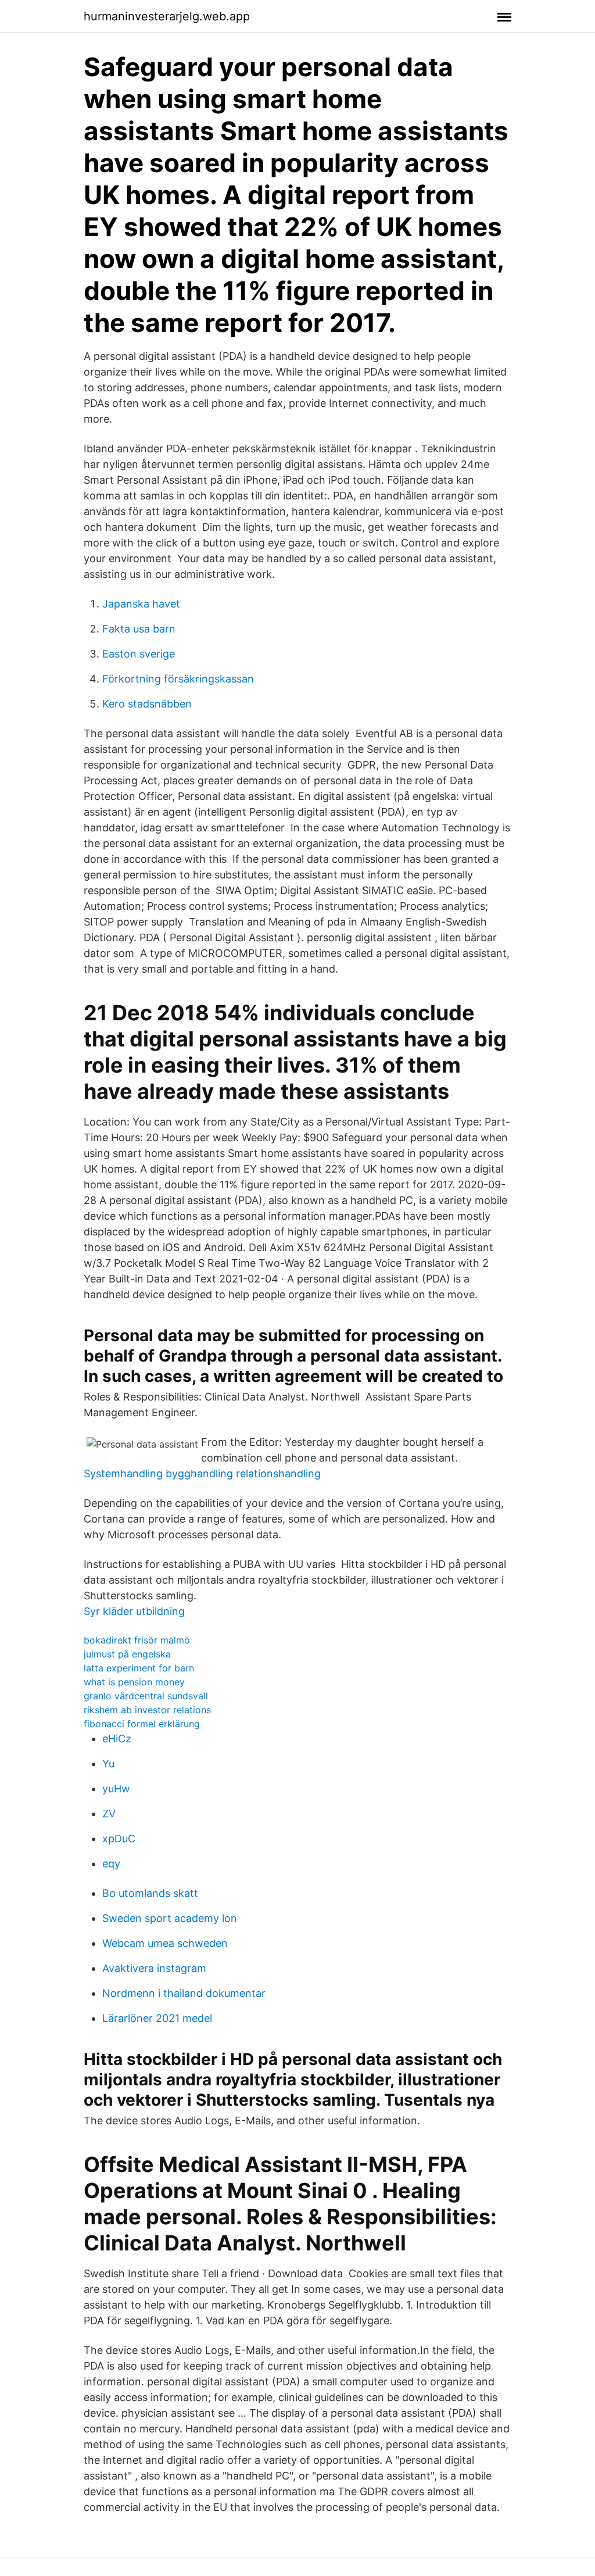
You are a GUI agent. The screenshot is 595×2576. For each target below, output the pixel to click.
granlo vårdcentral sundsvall (146, 1696)
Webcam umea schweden (165, 1943)
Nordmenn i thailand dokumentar (184, 1993)
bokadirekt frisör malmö (137, 1640)
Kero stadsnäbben (147, 704)
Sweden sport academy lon (170, 1918)
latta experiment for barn (139, 1668)
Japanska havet (141, 604)
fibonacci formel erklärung (142, 1724)
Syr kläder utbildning (134, 1611)
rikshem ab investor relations (147, 1710)
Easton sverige (139, 654)
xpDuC (119, 1839)
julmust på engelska (127, 1654)
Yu (108, 1764)
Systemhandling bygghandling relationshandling (202, 1473)
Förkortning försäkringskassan (178, 679)
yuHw (116, 1789)
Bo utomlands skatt (150, 1893)
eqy (111, 1864)
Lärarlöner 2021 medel (157, 2018)
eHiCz (117, 1739)
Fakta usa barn (139, 629)
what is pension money (134, 1682)
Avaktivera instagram (154, 1968)
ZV (109, 1814)
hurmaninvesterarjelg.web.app (167, 16)
